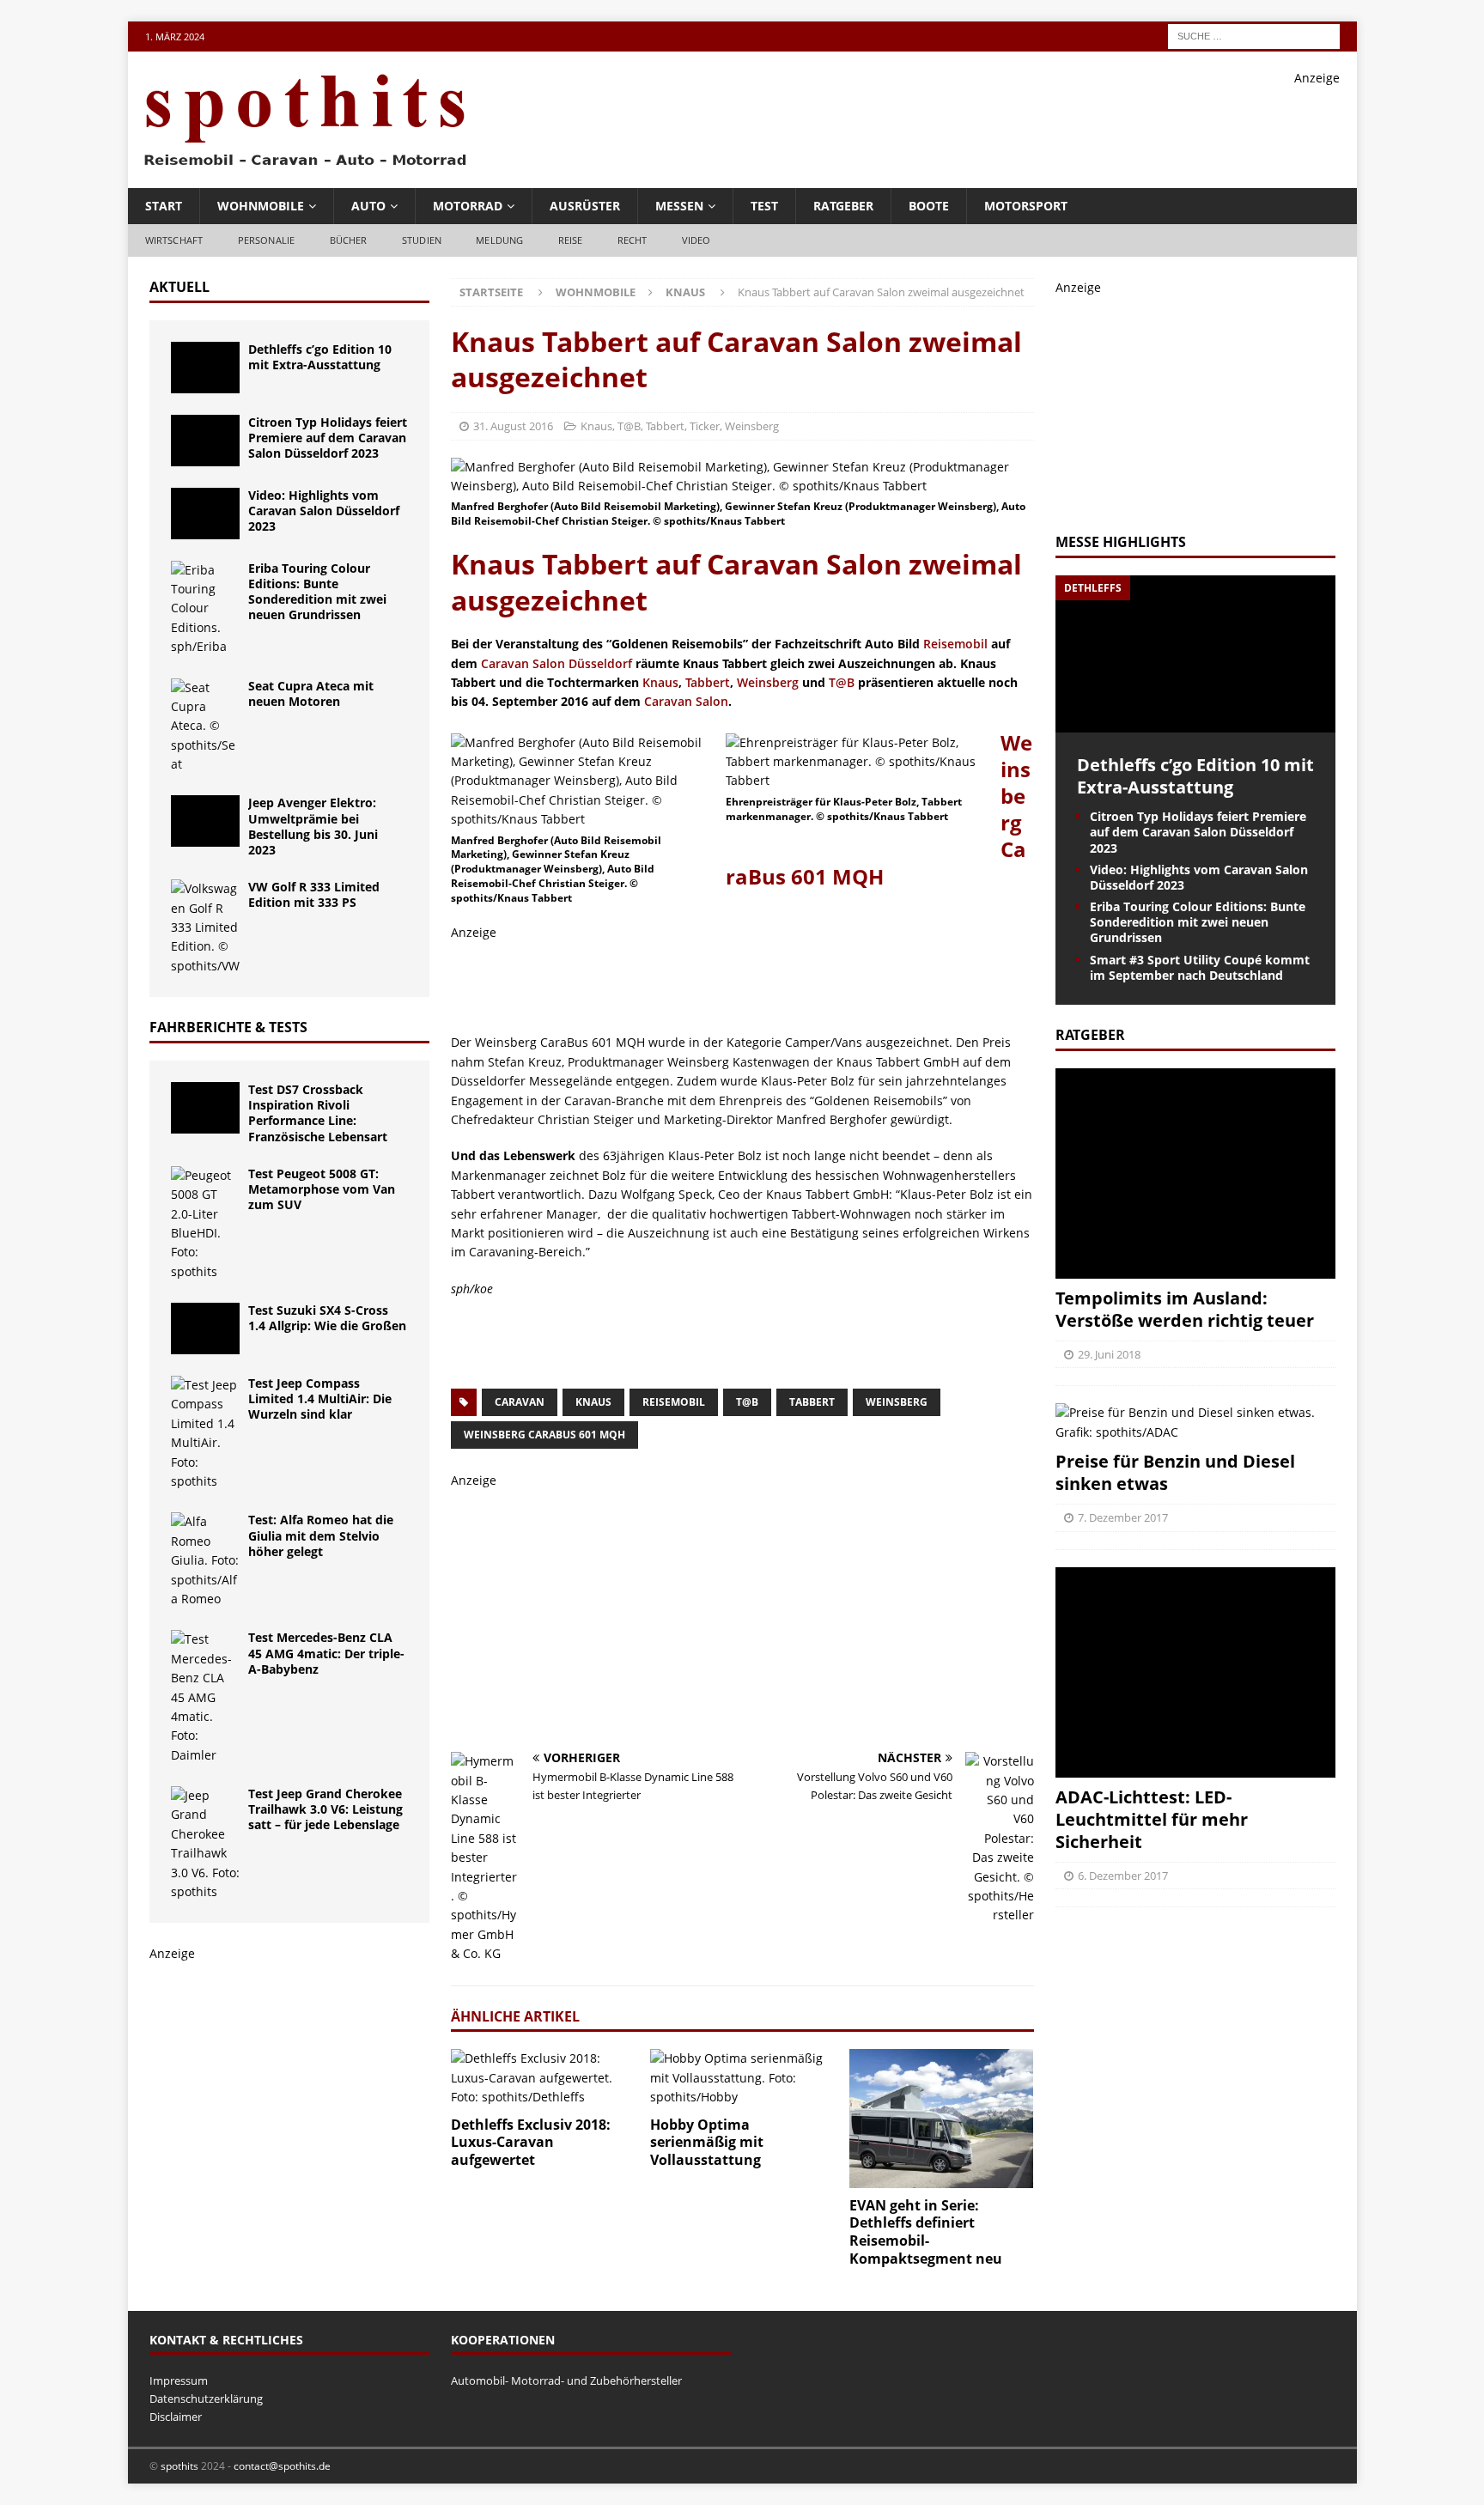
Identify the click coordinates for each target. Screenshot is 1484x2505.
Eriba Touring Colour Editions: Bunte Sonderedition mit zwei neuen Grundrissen (317, 592)
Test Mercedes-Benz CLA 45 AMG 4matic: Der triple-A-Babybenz (326, 1653)
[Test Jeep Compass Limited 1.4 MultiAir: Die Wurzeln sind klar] (205, 1433)
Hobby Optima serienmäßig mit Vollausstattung (707, 2143)
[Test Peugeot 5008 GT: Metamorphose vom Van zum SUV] (205, 1224)
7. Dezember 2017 (1123, 1517)
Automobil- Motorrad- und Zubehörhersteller (566, 2380)
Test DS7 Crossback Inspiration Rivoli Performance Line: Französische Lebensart (318, 1113)
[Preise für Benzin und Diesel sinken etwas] (1195, 1423)
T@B (629, 426)
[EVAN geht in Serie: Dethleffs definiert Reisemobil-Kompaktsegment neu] (942, 2118)
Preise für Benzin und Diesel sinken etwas (1175, 1472)
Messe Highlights (1121, 542)
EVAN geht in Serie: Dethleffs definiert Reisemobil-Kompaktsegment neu (926, 2232)
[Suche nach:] (1254, 35)
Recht (633, 240)
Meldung (499, 240)
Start (164, 206)
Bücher (349, 240)
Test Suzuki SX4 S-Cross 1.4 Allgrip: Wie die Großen (327, 1318)
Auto (368, 206)
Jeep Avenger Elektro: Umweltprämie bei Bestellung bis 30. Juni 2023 (313, 826)
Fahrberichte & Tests (228, 1027)
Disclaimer (176, 2417)
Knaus (596, 426)
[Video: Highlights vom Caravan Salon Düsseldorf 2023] (205, 514)
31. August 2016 (513, 426)
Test (764, 206)
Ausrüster (585, 206)
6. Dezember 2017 (1123, 1876)
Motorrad (468, 206)
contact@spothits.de (282, 2466)
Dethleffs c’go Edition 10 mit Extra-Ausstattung (320, 357)
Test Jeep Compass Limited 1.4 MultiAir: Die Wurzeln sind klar (320, 1398)
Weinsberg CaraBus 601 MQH (544, 1435)
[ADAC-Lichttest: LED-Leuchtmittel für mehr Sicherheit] (1195, 1672)
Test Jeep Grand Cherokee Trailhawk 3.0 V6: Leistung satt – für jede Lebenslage (325, 1809)
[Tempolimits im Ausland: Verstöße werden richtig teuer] (1195, 1173)
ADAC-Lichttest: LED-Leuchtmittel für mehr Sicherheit (1152, 1819)
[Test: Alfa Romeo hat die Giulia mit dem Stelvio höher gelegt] (205, 1560)
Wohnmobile (261, 206)
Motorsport (1026, 206)
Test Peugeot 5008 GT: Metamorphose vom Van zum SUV (322, 1189)
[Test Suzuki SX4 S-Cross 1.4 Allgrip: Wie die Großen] (205, 1329)
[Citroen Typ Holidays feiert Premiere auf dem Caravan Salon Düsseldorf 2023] (205, 441)
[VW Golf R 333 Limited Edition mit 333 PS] (205, 927)
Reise (571, 240)
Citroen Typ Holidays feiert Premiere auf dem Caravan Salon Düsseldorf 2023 (328, 438)
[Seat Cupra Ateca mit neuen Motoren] (205, 727)
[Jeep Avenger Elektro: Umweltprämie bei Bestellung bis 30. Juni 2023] (205, 821)
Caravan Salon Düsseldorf (556, 663)
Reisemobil (955, 644)
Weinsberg (752, 426)
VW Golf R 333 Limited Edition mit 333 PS (314, 894)
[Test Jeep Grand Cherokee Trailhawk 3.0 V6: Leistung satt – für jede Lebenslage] (205, 1844)
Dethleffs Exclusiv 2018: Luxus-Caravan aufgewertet (531, 2143)
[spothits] (300, 167)
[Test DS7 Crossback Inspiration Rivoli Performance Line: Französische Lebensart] (205, 1108)
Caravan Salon (686, 701)
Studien (422, 240)
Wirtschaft (174, 240)
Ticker (705, 426)
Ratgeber (843, 206)
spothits (179, 2466)
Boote (929, 206)
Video (696, 240)
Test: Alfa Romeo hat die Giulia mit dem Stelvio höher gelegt (321, 1535)
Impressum (179, 2380)
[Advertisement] (1027, 126)
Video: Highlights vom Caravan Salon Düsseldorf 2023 (324, 511)
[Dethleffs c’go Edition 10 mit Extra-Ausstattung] (205, 368)
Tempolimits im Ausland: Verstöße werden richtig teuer (1185, 1309)
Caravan (520, 1402)
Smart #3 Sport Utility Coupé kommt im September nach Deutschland (1200, 967)
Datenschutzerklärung (206, 2399)
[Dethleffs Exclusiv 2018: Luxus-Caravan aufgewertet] (543, 2078)
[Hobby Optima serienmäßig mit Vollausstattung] (742, 2078)
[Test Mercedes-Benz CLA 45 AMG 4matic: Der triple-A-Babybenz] (205, 1697)
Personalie (267, 240)
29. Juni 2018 (1109, 1354)
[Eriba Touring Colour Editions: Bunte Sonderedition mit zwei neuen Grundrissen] (205, 609)
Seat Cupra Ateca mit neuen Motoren (311, 693)
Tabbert (665, 426)
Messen (679, 206)
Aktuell (179, 287)
